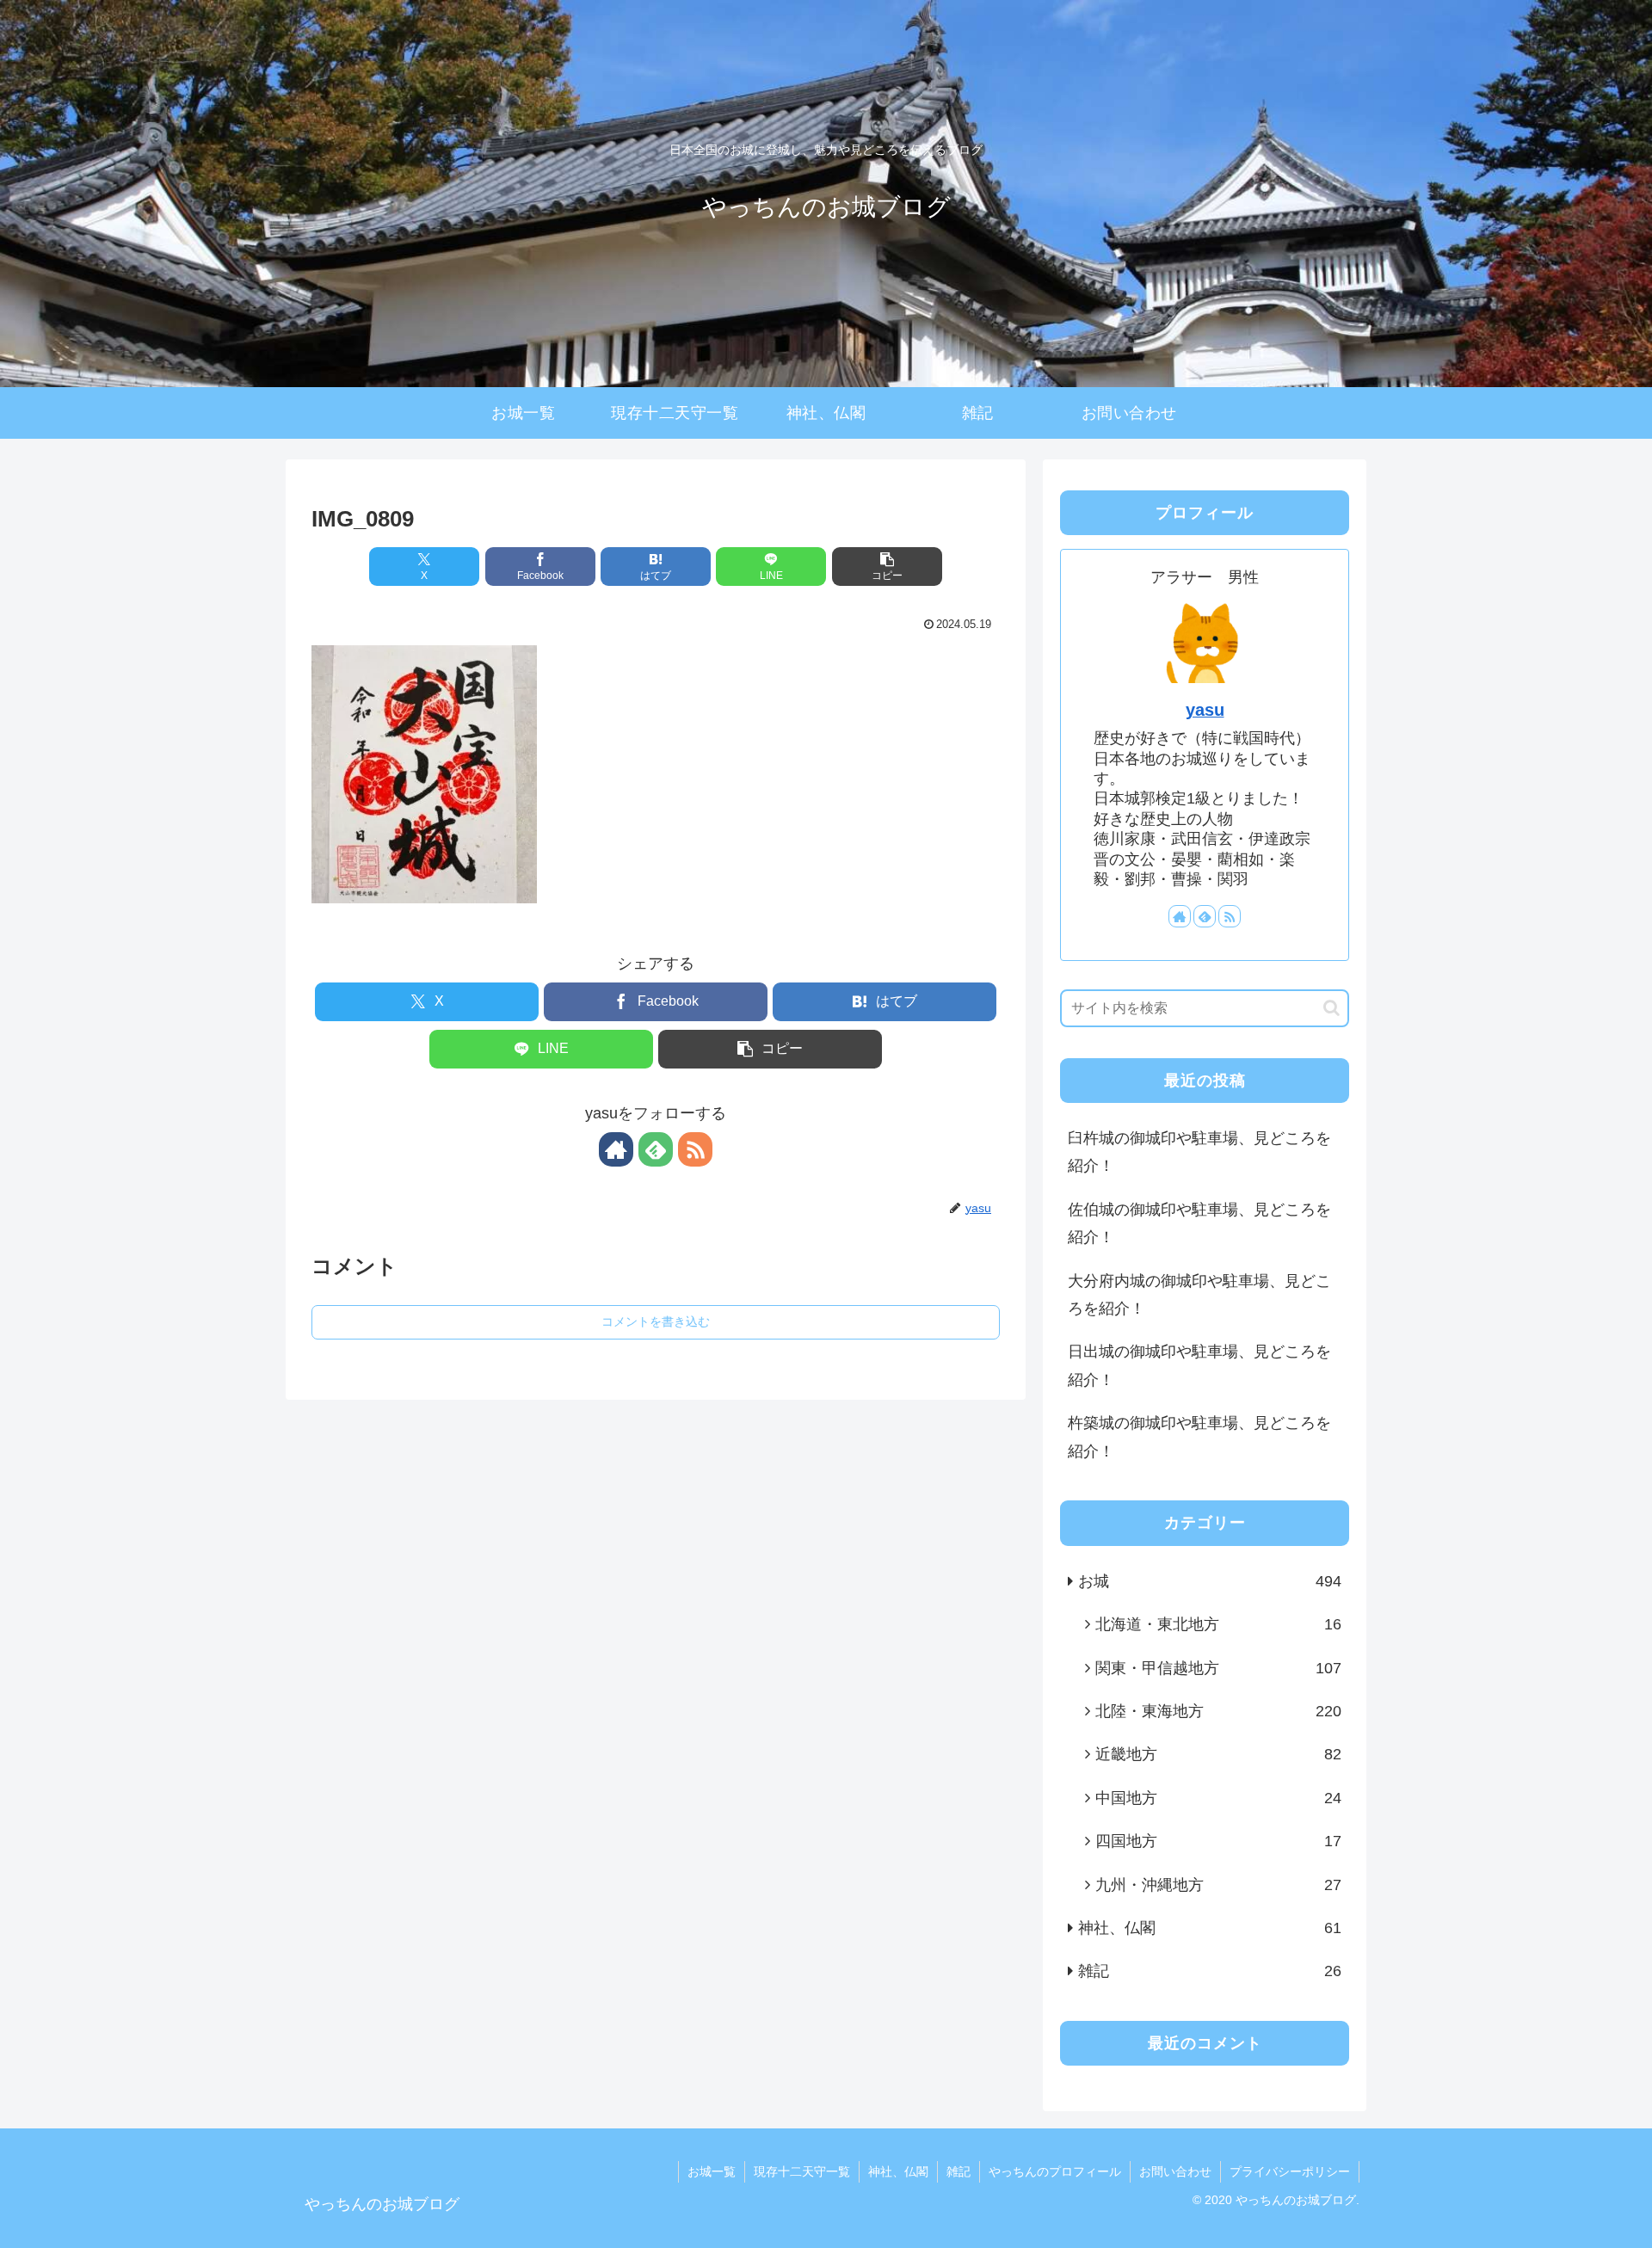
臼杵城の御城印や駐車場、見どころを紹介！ (1199, 1152)
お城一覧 (712, 2171)
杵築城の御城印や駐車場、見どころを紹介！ (1199, 1437)
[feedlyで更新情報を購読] (656, 1149)
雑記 (959, 2171)
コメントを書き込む (656, 1321)
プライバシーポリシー (1290, 2171)
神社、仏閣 (898, 2171)
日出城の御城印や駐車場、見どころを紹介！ (1199, 1365)
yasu (1205, 710)
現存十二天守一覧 (802, 2171)
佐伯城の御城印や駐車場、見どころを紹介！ (1199, 1223)
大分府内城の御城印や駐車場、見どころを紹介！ (1199, 1295)
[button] (887, 567)
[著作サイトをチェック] (616, 1149)
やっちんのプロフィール (1055, 2171)
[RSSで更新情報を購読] (695, 1149)
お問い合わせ (1175, 2171)
